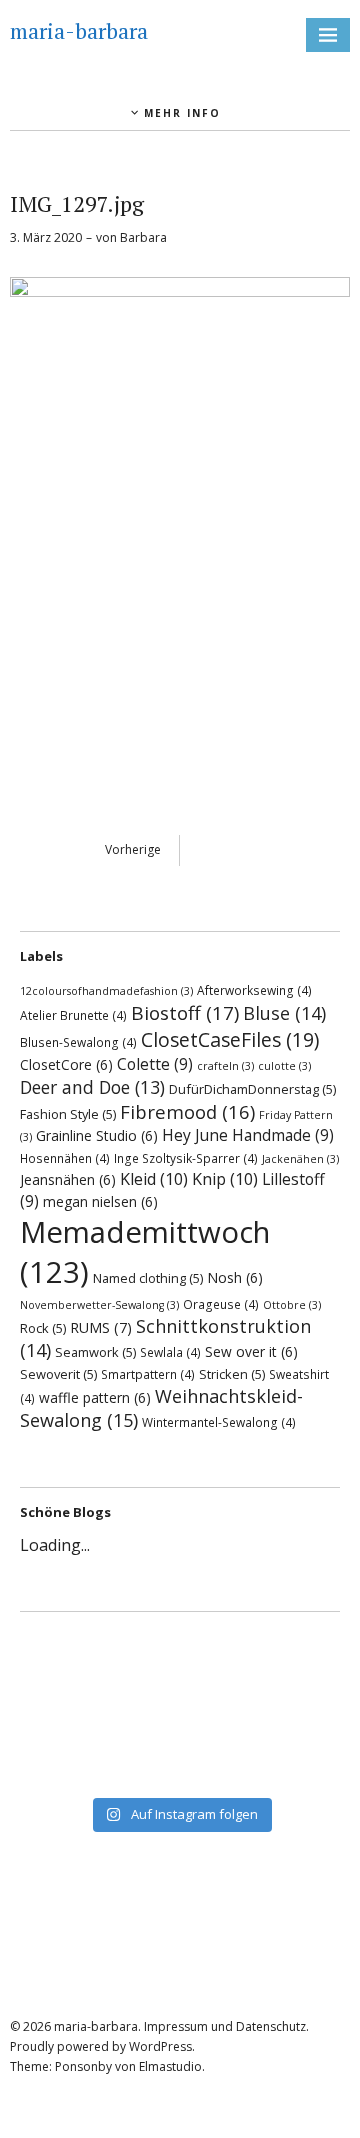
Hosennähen (65, 1158)
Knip (225, 1179)
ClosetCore (66, 1064)
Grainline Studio (97, 1135)
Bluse (284, 1013)
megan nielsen (100, 1201)
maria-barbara (79, 30)
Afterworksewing (254, 990)
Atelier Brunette (73, 1015)
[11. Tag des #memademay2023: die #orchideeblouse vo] (180, 1697)
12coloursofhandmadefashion (106, 991)
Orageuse (221, 1304)
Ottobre (292, 1305)
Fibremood (187, 1111)
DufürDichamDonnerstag (252, 1089)
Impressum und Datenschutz (225, 2026)
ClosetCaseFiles (230, 1039)
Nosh (235, 1277)
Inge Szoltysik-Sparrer (186, 1158)
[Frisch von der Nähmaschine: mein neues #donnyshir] (180, 1749)
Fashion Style (68, 1114)
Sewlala (170, 1352)
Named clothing (148, 1278)
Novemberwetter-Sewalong (99, 1305)
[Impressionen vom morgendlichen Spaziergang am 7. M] (180, 1775)
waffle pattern (95, 1397)
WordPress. (162, 2046)
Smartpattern (148, 1374)
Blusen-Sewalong (78, 1042)
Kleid (154, 1179)
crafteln (225, 1066)
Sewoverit (58, 1374)
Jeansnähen (68, 1179)
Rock (43, 1328)
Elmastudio (170, 2066)
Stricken (232, 1374)
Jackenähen (300, 1159)
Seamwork (95, 1352)
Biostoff (185, 1013)
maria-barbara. (97, 2026)
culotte (284, 1066)
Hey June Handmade (248, 1135)
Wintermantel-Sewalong (219, 1422)
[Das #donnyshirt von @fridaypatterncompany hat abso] (180, 1645)
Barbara (143, 237)
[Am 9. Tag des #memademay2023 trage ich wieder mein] (180, 1723)
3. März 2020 (46, 237)
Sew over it (251, 1351)
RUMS (101, 1327)
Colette (155, 1064)
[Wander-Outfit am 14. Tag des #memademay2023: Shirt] (180, 1671)
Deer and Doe (92, 1087)
